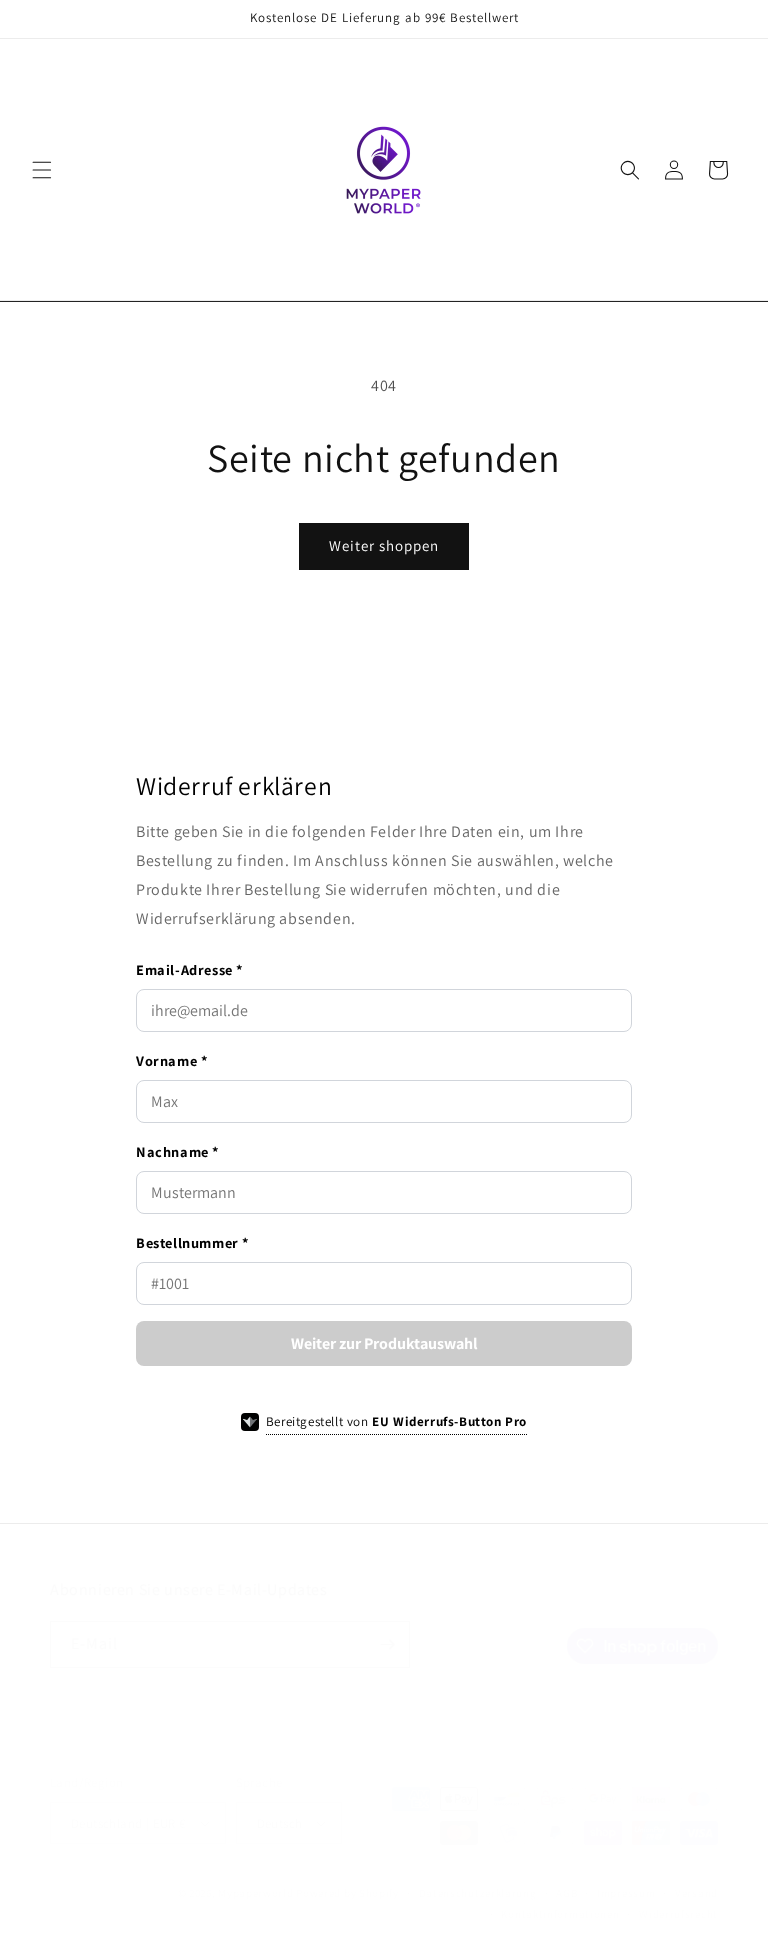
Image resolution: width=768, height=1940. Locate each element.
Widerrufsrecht (678, 1914)
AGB (566, 1893)
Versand (696, 1893)
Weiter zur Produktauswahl (384, 1343)
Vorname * (171, 1060)
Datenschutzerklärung (478, 1893)
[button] (42, 170)
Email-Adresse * (189, 969)
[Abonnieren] (387, 1644)
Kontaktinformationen (560, 1914)
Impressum (626, 1893)
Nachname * (177, 1151)
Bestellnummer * (192, 1242)
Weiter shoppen (384, 545)
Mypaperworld (255, 1893)
